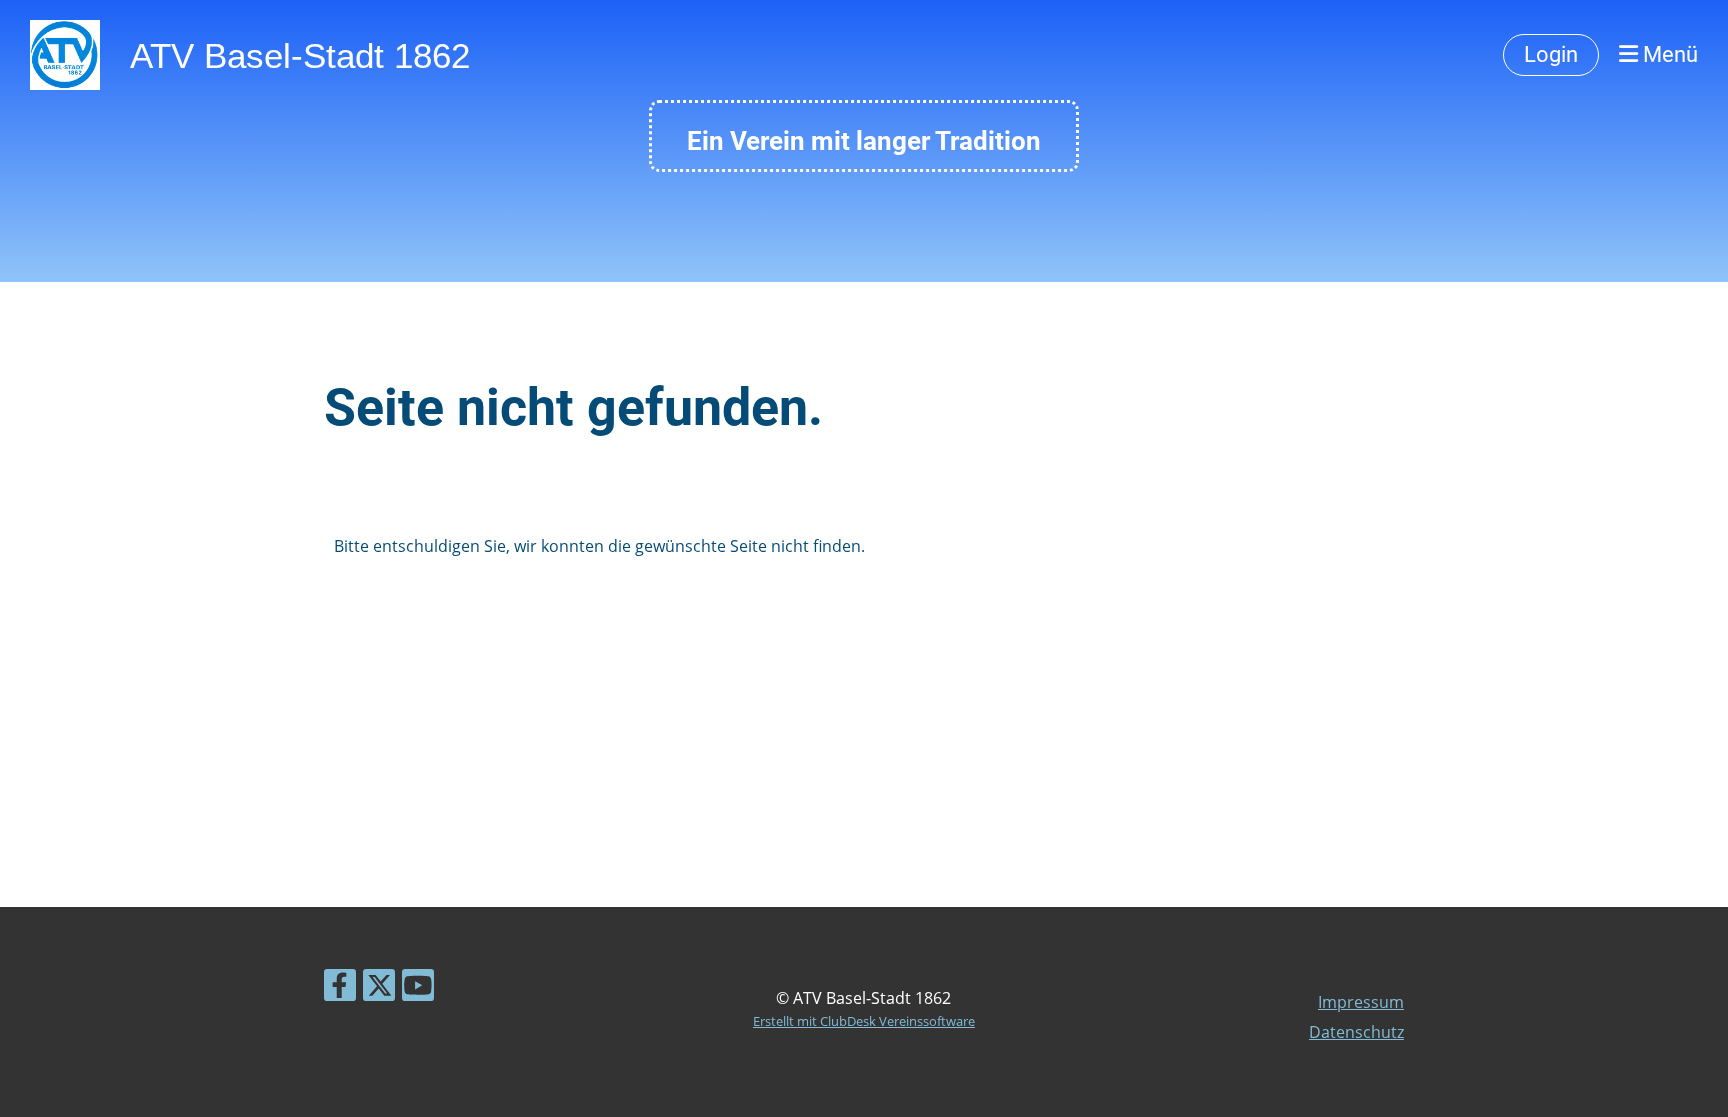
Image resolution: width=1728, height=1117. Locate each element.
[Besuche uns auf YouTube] (418, 988)
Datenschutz (1356, 1032)
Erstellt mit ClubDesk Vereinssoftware (864, 1021)
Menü (1668, 54)
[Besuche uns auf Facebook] (340, 988)
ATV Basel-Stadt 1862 (300, 55)
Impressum (1361, 1002)
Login (1551, 54)
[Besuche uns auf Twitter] (379, 988)
